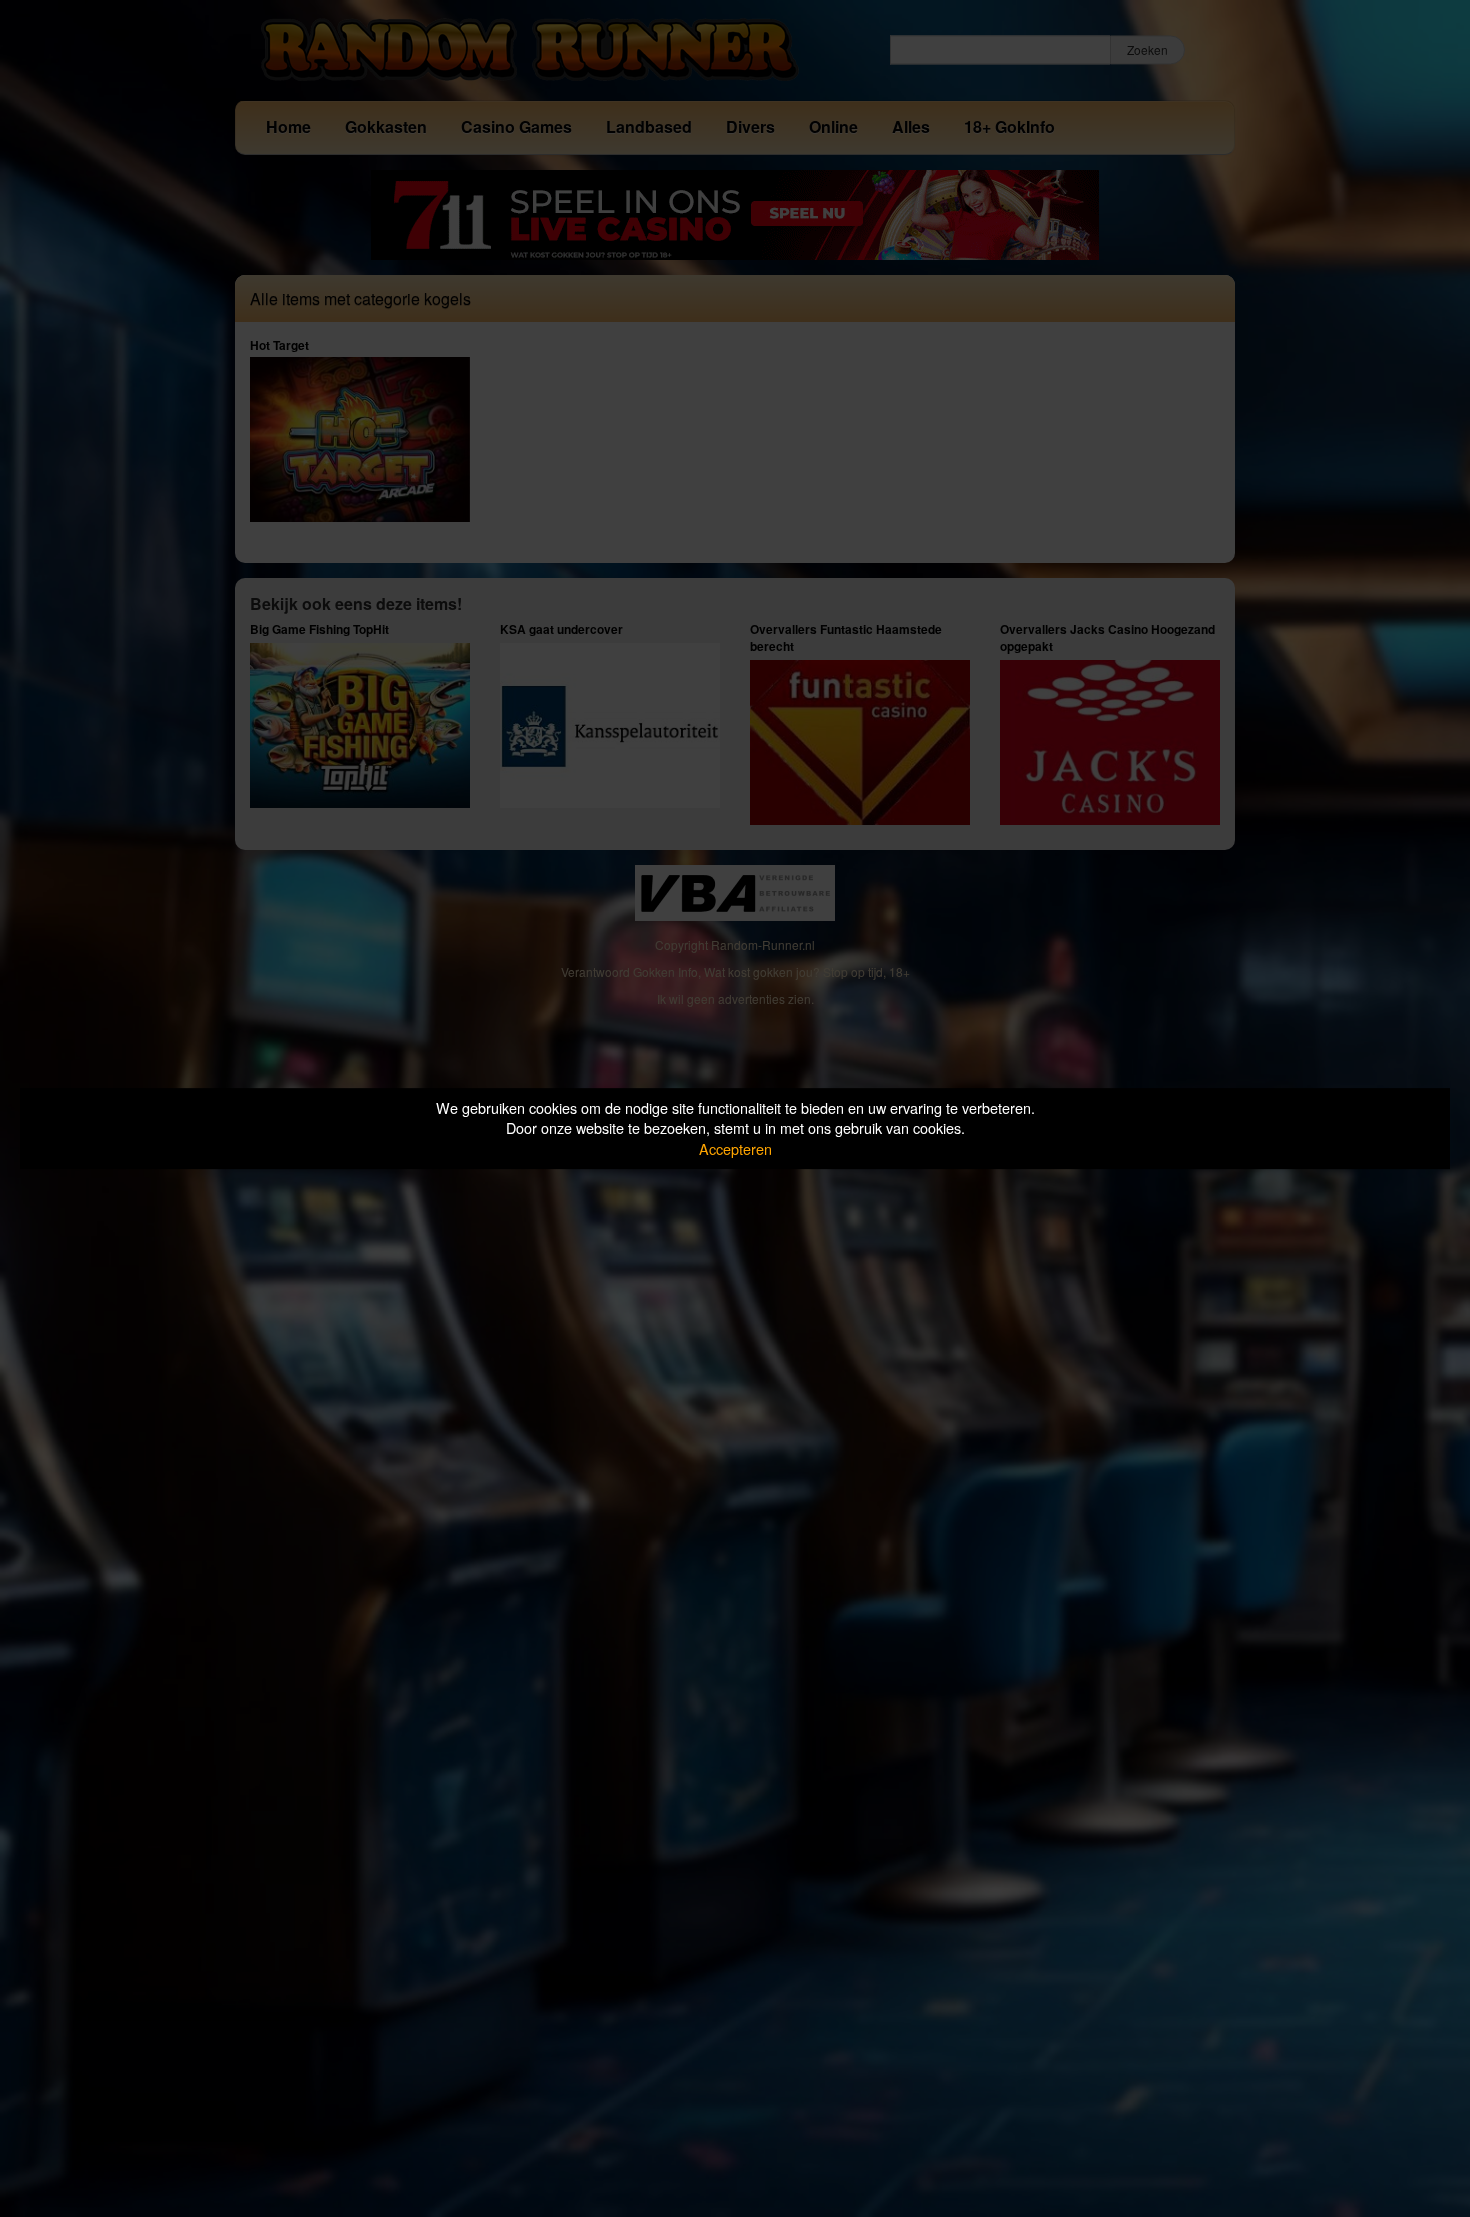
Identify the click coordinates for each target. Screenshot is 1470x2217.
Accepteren (735, 1148)
